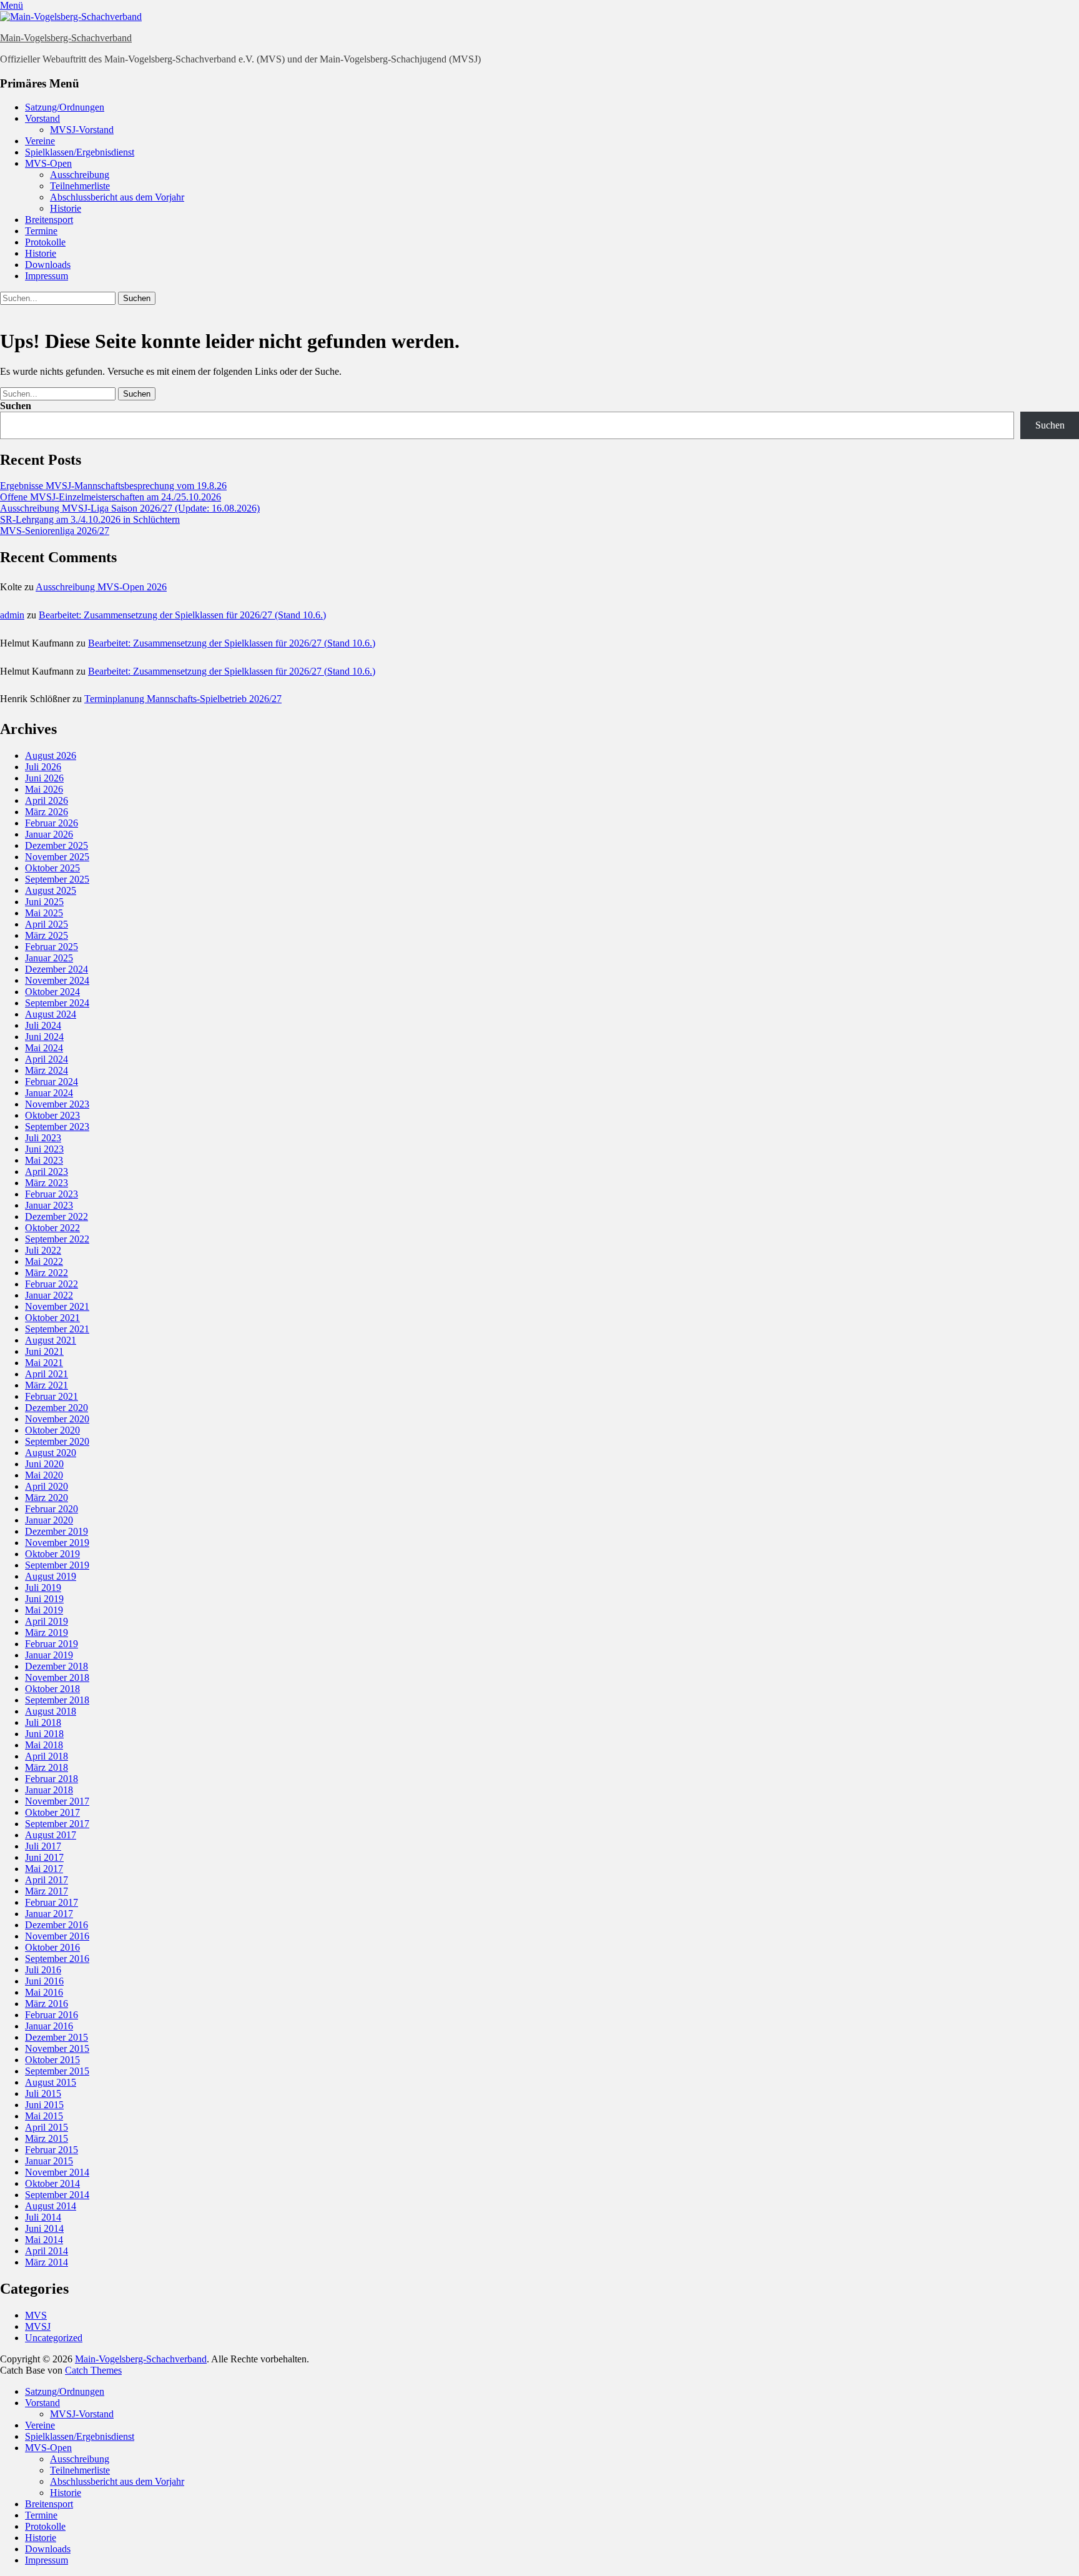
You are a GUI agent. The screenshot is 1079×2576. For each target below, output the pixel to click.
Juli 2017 (43, 1846)
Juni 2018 (44, 1734)
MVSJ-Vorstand (82, 130)
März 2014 (47, 2262)
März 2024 (47, 1070)
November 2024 (57, 980)
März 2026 (47, 812)
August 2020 (51, 1453)
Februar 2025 (52, 947)
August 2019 (51, 1576)
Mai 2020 (44, 1475)
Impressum (47, 276)
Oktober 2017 (52, 1812)
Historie (66, 208)
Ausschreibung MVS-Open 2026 (101, 587)
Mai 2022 (44, 1261)
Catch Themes (93, 2370)
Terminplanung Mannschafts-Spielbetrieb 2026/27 (183, 699)
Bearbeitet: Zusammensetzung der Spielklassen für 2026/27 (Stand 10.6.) (182, 615)
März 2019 (47, 1632)
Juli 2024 (43, 1025)
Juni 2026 (44, 778)
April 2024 (47, 1059)
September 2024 (57, 1003)
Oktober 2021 (52, 1318)
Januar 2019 (49, 1655)
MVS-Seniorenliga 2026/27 (55, 531)
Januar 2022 (49, 1295)
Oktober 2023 (52, 1115)
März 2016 (47, 2004)
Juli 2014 (43, 2217)
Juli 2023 (43, 1138)
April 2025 (47, 924)
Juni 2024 (44, 1037)
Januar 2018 (49, 1790)
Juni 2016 (44, 1981)
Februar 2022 (52, 1284)
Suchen (16, 406)
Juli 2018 (43, 1722)
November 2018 (57, 1677)
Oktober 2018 (52, 1689)
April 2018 (47, 1756)
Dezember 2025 (57, 845)
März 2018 (47, 1767)
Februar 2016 (52, 2015)
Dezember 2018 (57, 1666)
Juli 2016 (43, 1970)
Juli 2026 (43, 767)
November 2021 (57, 1306)
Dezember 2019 (57, 1531)
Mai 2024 (44, 1048)
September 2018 (57, 1700)
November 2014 (57, 2172)
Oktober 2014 (52, 2183)
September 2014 (57, 2195)
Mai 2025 (44, 913)
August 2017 (51, 1835)
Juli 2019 (43, 1588)
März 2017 (47, 1891)
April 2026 (47, 800)
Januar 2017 (49, 1914)
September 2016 (57, 1959)
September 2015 (57, 2071)
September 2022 (57, 1239)
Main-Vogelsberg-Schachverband (66, 38)
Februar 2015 (52, 2150)
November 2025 (57, 857)
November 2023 (57, 1104)
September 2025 (57, 879)
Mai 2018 (44, 1745)
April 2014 (47, 2251)
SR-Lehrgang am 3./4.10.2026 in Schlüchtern (90, 519)
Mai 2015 (44, 2116)
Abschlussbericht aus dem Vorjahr (117, 197)
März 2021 (47, 1385)
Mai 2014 (44, 2240)
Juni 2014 (44, 2228)
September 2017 (57, 1824)
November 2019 (57, 1543)
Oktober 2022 (52, 1228)
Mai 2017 (44, 1869)
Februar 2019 (52, 1644)
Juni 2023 (44, 1149)
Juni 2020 (44, 1464)
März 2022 (47, 1273)
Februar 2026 (52, 823)
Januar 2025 (49, 958)
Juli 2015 (43, 2093)
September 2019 (57, 1565)
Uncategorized (54, 2338)
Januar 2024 (49, 1093)
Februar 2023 (52, 1194)
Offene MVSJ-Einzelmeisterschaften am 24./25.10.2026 (111, 497)
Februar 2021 (52, 1396)
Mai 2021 (44, 1363)
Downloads (48, 265)
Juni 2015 (44, 2105)
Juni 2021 (44, 1351)
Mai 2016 (44, 1992)
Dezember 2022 (57, 1216)
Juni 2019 (44, 1599)
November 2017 (57, 1801)
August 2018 (51, 1711)
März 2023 (47, 1183)
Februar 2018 (52, 1779)
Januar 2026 (49, 834)
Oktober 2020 (52, 1430)
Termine (41, 231)
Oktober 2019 (52, 1554)
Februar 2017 (52, 1902)
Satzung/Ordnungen (65, 107)
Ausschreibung (80, 175)
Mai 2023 (44, 1160)
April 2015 (47, 2127)
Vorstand (42, 118)
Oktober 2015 (52, 2060)
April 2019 (47, 1621)
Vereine (40, 141)
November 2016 (57, 1936)
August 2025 (51, 890)
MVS (36, 2315)
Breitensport (49, 220)
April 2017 (47, 1880)
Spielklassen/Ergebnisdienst (80, 152)
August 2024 (51, 1014)
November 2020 (57, 1419)
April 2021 (47, 1374)
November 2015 (57, 2048)
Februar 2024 (52, 1082)
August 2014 (51, 2206)
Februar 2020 (52, 1509)
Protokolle (45, 242)
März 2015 (47, 2138)
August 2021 (51, 1340)
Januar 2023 (49, 1205)
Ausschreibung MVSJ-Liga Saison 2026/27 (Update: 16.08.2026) (130, 508)
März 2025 (47, 935)
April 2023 (47, 1172)
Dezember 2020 (57, 1408)
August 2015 (51, 2082)
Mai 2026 (44, 789)
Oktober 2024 (52, 992)
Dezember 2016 (57, 1925)
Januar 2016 (49, 2026)
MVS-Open (48, 163)
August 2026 (51, 755)
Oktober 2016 (52, 1947)
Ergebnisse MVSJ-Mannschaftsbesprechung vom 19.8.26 (113, 486)
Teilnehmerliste (80, 186)
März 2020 (47, 1498)
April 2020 (47, 1486)
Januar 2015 (49, 2161)
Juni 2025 (44, 902)
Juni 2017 (44, 1857)
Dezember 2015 (57, 2037)
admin (12, 615)
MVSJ (38, 2326)
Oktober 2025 (52, 868)
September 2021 (57, 1329)
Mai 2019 (44, 1610)
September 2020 (57, 1441)
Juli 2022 (43, 1250)
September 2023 (57, 1127)
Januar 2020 (49, 1520)
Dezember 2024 (57, 969)
